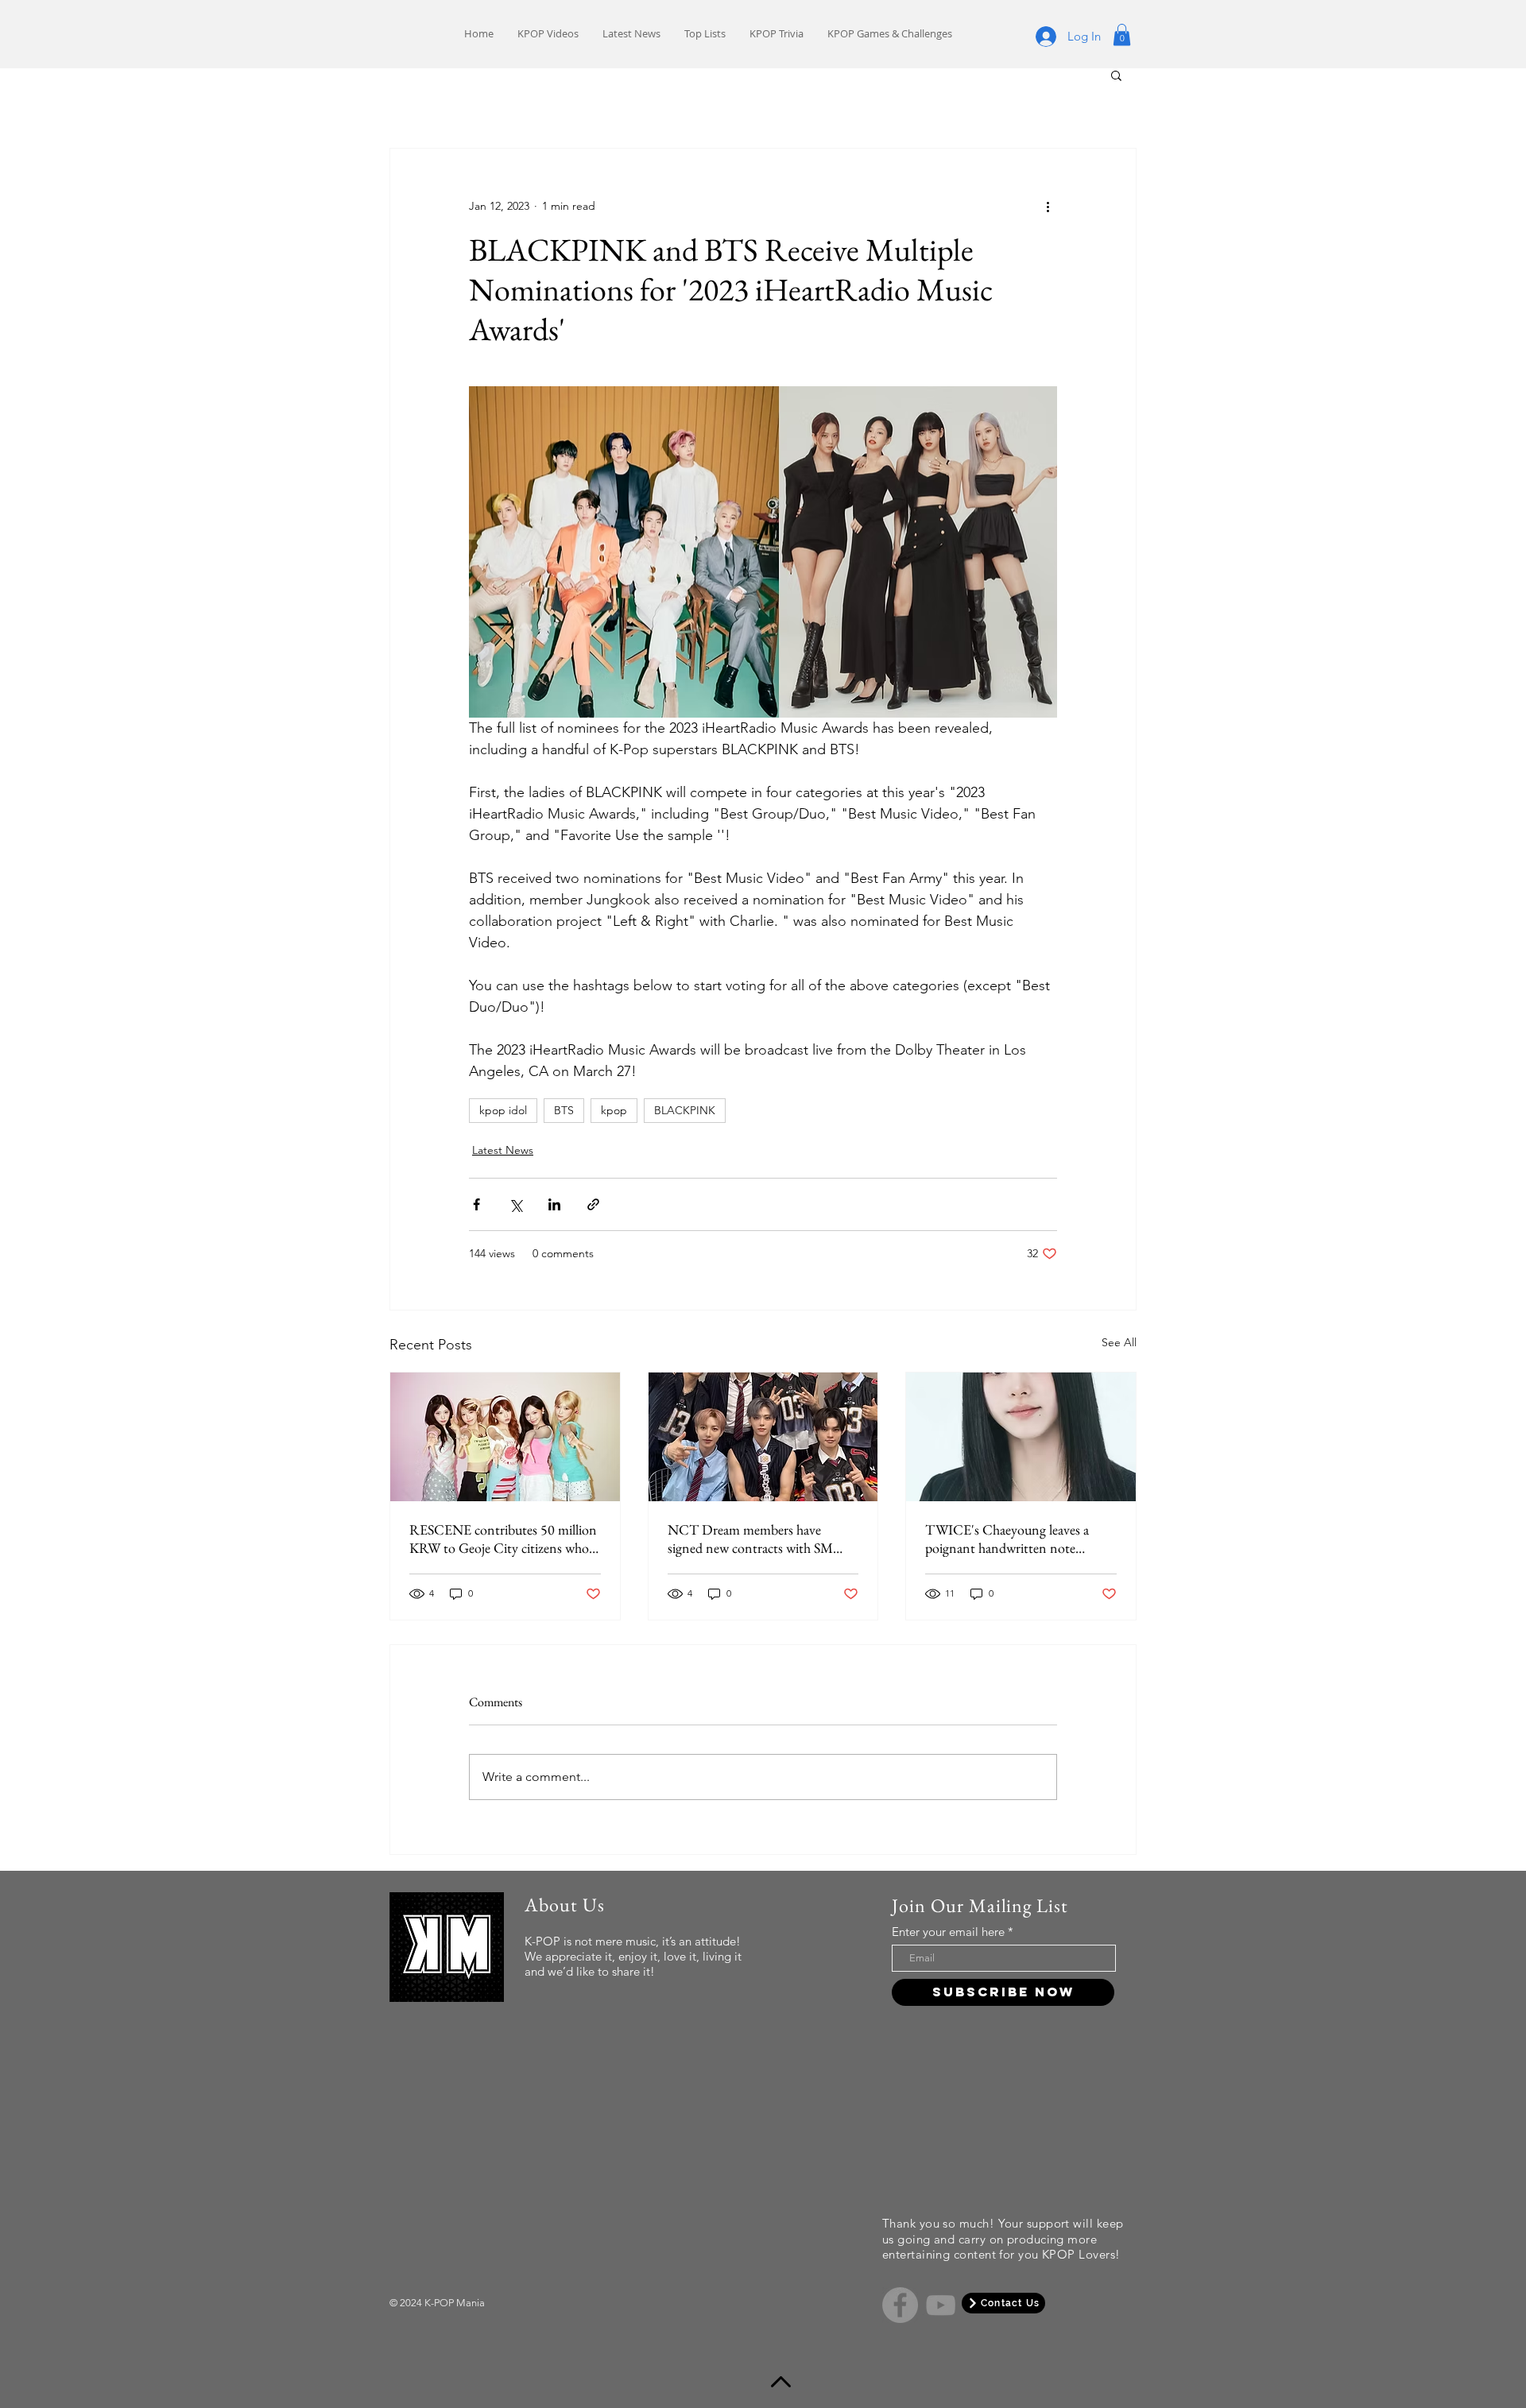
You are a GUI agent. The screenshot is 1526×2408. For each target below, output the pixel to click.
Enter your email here (948, 1932)
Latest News (503, 1150)
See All (1119, 1342)
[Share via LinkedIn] (554, 1204)
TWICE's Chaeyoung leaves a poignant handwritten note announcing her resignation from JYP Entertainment (1017, 1539)
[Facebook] (900, 2303)
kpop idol (503, 1110)
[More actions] (1048, 206)
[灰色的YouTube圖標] (941, 2303)
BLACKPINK (685, 1110)
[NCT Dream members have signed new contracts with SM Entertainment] (763, 1437)
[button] (1122, 35)
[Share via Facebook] (476, 1204)
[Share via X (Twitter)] (515, 1204)
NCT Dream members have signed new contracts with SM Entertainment (750, 1539)
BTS (564, 1110)
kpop (614, 1110)
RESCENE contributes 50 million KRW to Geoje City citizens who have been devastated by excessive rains (503, 1539)
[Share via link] (593, 1204)
